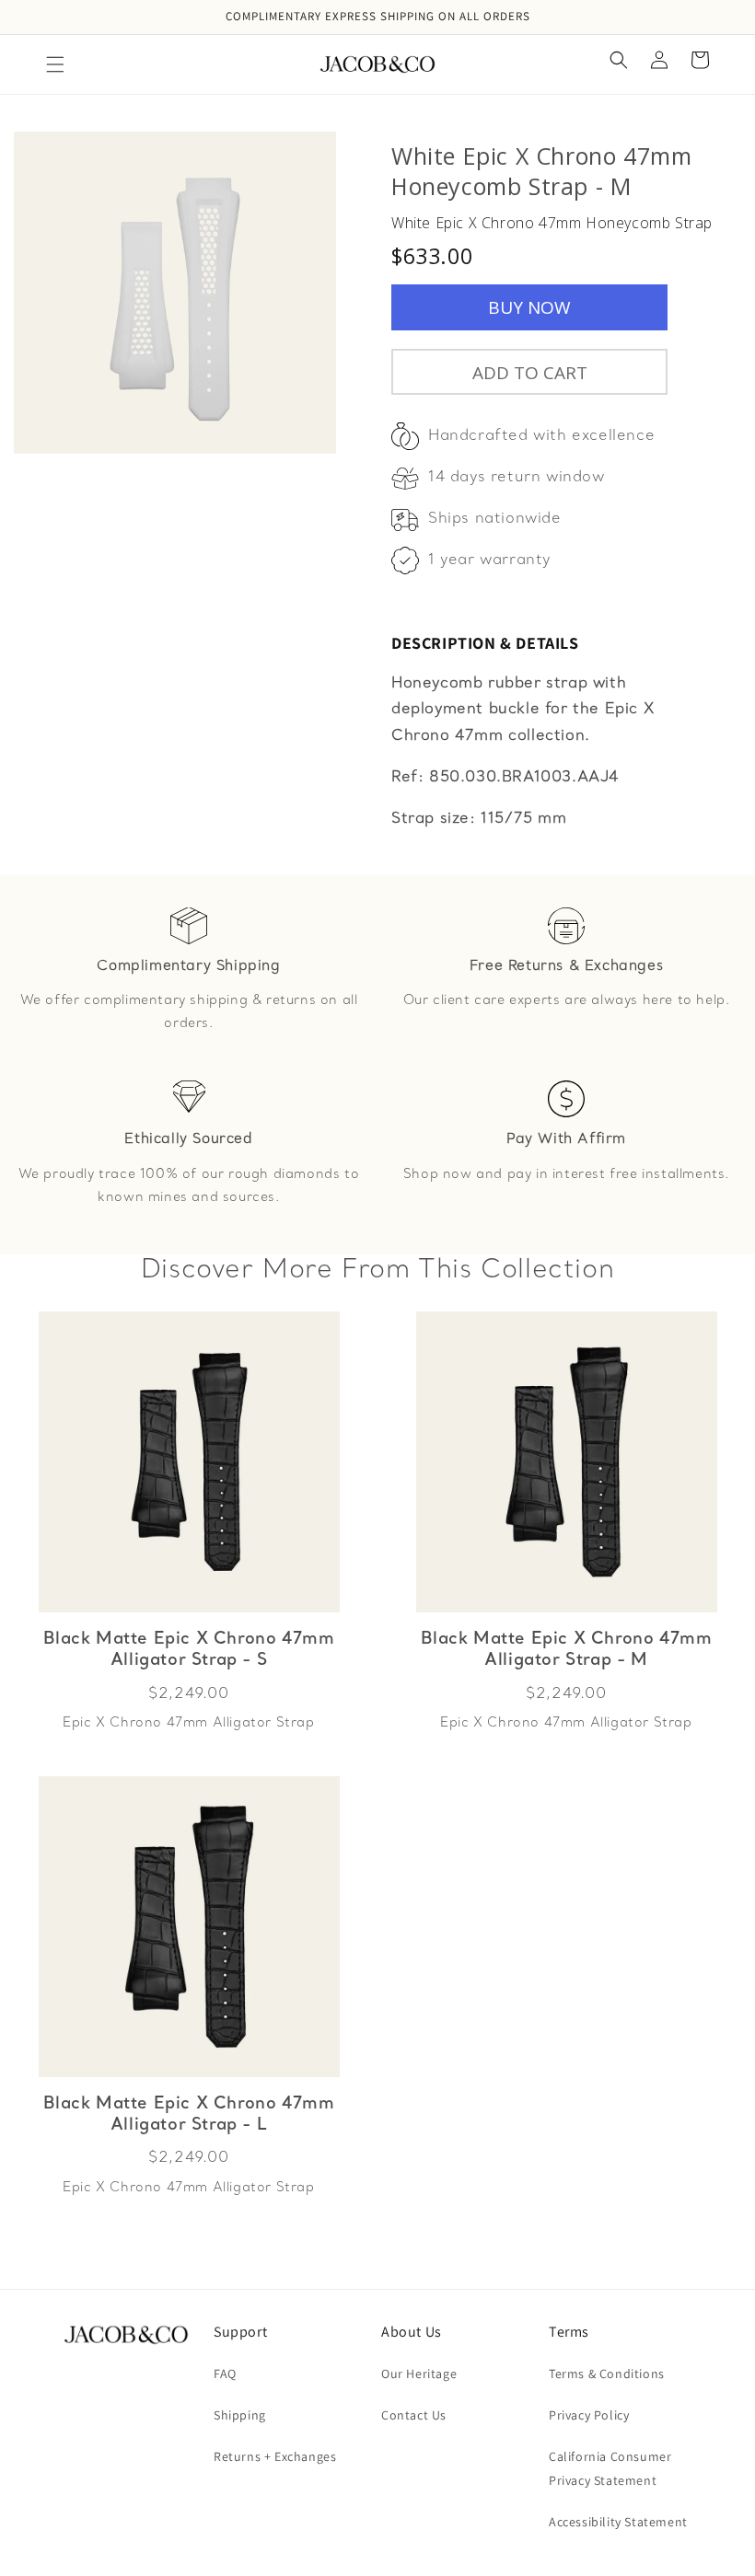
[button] (55, 64)
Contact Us (414, 2415)
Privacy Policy (589, 2415)
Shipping (240, 2415)
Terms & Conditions (607, 2374)
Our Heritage (419, 2374)
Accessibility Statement (618, 2522)
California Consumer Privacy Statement (610, 2468)
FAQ (225, 2374)
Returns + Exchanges (275, 2456)
